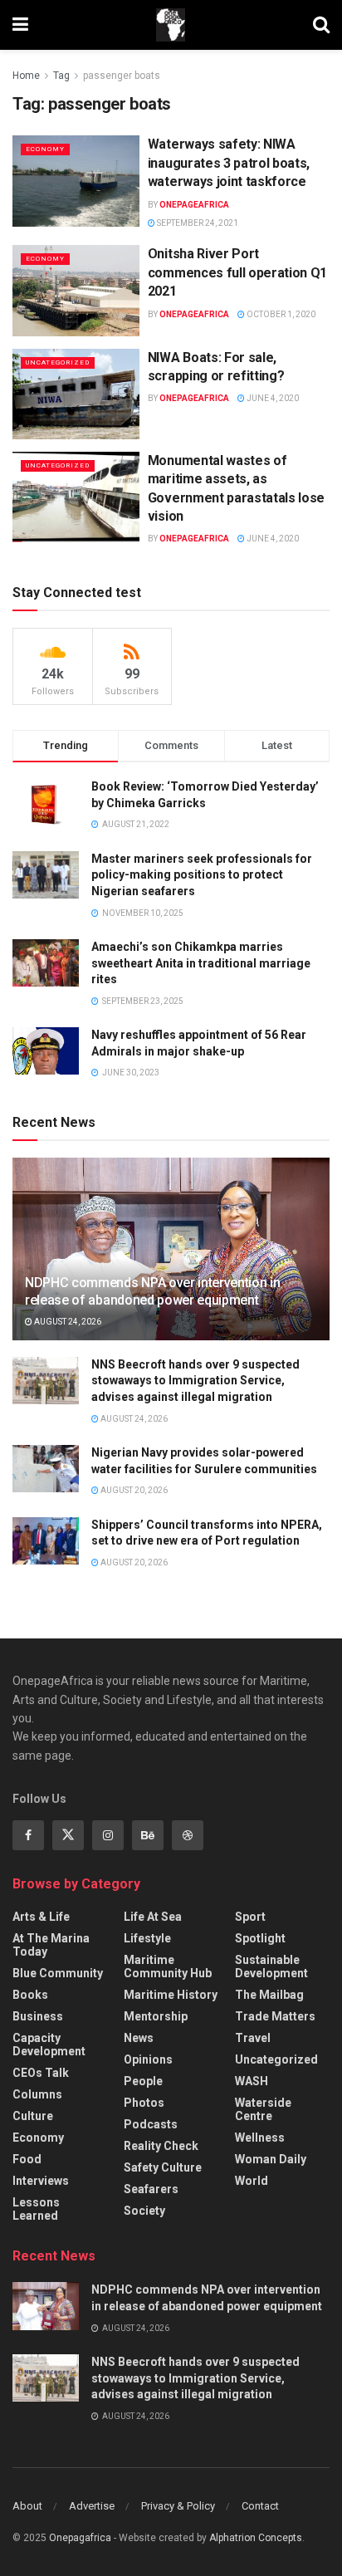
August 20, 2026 (133, 1490)
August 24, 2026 (67, 1322)
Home (26, 76)
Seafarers (151, 2189)
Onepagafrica (80, 2538)
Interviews (41, 2181)
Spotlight (260, 1938)
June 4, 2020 (272, 398)
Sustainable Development (271, 1966)
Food (27, 2159)
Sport (250, 1917)
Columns (37, 2094)
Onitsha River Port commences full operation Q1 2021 (237, 272)
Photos (144, 2103)
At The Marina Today (51, 1945)
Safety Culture (163, 2167)
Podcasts (151, 2124)
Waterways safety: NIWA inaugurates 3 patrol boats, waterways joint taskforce (229, 163)
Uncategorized (58, 362)
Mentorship (156, 2016)
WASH (252, 2081)
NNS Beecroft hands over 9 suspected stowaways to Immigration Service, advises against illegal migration (195, 1381)
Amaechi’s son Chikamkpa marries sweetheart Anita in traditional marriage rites (201, 963)
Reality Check (161, 2146)
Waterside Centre (263, 2109)
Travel (253, 2038)
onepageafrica (194, 205)
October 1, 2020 (280, 314)
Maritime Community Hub (168, 1966)
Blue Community (58, 1973)
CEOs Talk (41, 2073)
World (252, 2181)
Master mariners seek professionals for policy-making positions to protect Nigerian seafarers (202, 875)
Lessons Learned (36, 2209)
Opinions (148, 2059)
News (139, 2038)
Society (144, 2211)
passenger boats (122, 76)
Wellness (260, 2138)
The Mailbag (269, 1995)
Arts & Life (41, 1917)
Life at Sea (153, 1917)
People (143, 2081)
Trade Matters (275, 2016)
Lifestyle (147, 1938)
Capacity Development (49, 2045)
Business (38, 2016)
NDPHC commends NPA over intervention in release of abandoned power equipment (153, 1291)
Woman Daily (271, 2159)
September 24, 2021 (197, 223)
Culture (33, 2116)
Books (30, 1995)
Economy (45, 149)
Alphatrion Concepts (256, 2538)
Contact (260, 2506)
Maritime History (171, 1995)
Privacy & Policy (178, 2506)
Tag (61, 76)
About (27, 2506)
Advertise (92, 2506)
